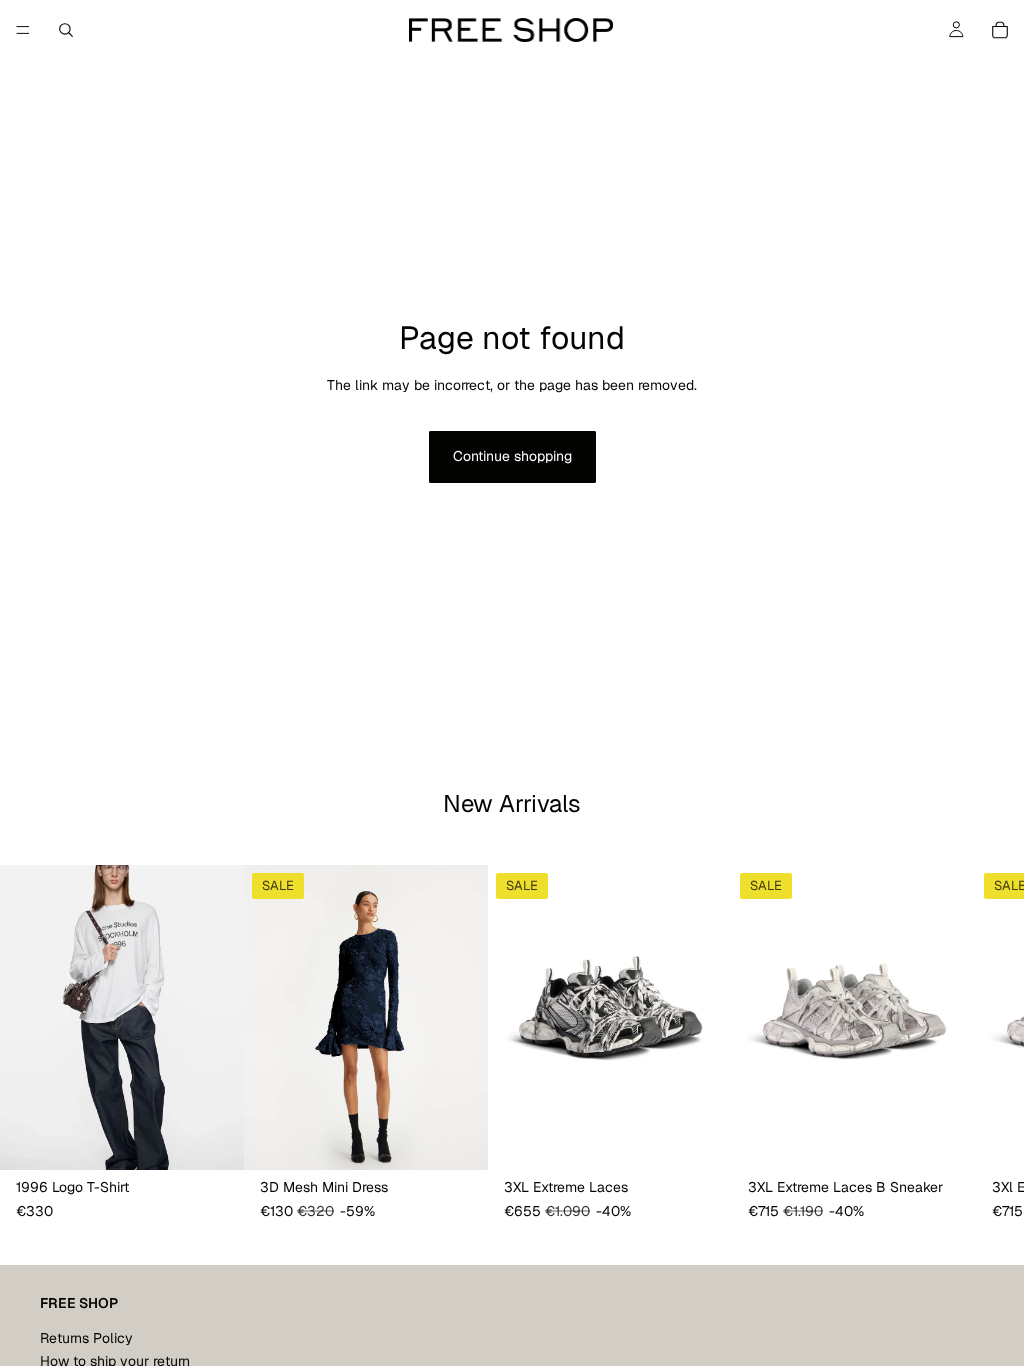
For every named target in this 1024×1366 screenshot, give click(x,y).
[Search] (66, 30)
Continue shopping (512, 456)
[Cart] (1000, 30)
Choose (230, 1139)
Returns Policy (86, 1338)
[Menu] (23, 30)
